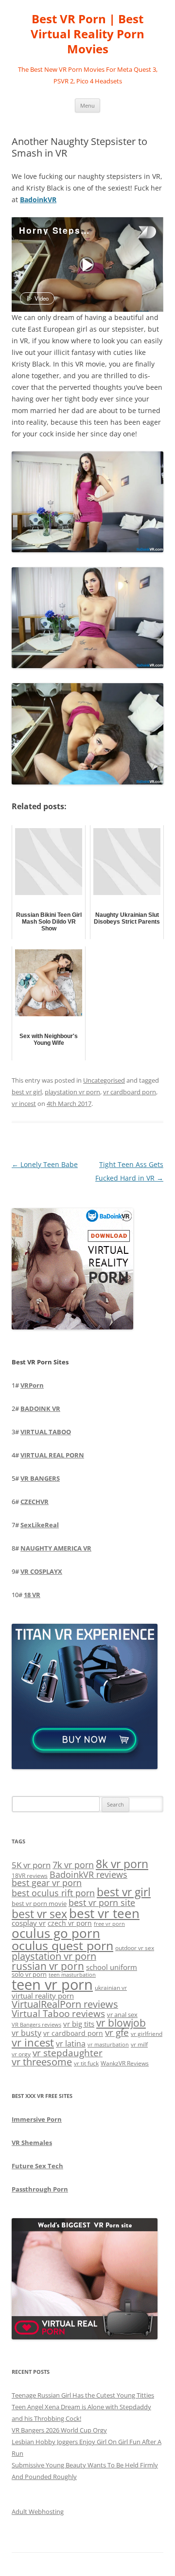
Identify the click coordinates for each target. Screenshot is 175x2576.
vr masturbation (108, 2045)
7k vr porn (73, 1865)
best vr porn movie (39, 1904)
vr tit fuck (86, 2063)
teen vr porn (52, 1984)
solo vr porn (29, 1974)
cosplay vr (29, 1923)
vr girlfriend (147, 2034)
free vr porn (109, 1924)
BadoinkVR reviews (88, 1874)
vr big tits (79, 2024)
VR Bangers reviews (36, 2025)
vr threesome (42, 2062)
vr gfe (117, 2032)
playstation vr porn (72, 1092)
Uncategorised (104, 1080)
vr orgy (21, 2054)
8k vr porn (122, 1864)
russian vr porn (48, 1966)
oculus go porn (56, 1933)
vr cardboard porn (130, 1092)
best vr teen (104, 1913)
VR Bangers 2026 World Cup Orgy (59, 2430)
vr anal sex (122, 2015)
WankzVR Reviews (125, 2063)
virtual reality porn (43, 1996)
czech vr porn (70, 1923)
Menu (87, 105)
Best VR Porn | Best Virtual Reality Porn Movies (87, 34)
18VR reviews (30, 1876)
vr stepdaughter (68, 2053)
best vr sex (39, 1914)
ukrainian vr (111, 1987)
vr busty (26, 2033)
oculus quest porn (62, 1945)
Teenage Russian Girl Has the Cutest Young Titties (83, 2395)
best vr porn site (102, 1903)
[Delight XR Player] (134, 233)
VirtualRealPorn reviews (65, 2004)
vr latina (71, 2044)
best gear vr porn (47, 1883)
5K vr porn (31, 1865)
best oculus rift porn (53, 1893)
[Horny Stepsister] (87, 265)
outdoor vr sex (135, 1948)
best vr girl (27, 1092)
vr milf (139, 2044)
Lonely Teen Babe (45, 1164)
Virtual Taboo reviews (58, 2013)
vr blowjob (121, 2023)
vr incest (24, 1104)
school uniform (112, 1967)
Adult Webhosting (38, 2512)
